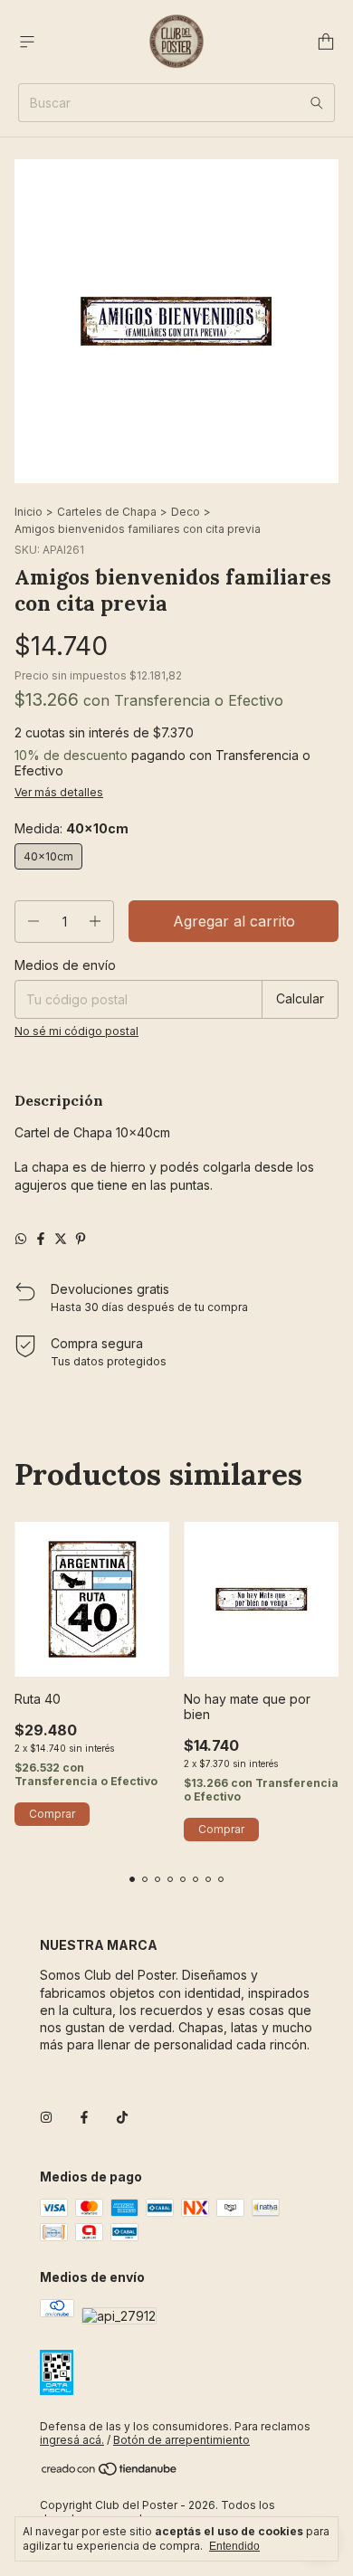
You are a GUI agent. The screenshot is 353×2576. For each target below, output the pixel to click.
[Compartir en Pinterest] (81, 1239)
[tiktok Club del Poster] (122, 2118)
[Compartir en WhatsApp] (21, 1239)
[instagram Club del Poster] (46, 2118)
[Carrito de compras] (326, 42)
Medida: (72, 828)
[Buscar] (317, 103)
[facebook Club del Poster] (84, 2118)
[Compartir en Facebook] (41, 1239)
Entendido (234, 2546)
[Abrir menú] (27, 42)
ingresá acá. (72, 2440)
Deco (186, 512)
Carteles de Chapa (107, 512)
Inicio (29, 512)
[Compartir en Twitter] (61, 1239)
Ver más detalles (59, 792)
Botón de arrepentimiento (181, 2440)
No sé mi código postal (76, 1031)
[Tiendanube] (110, 2472)
